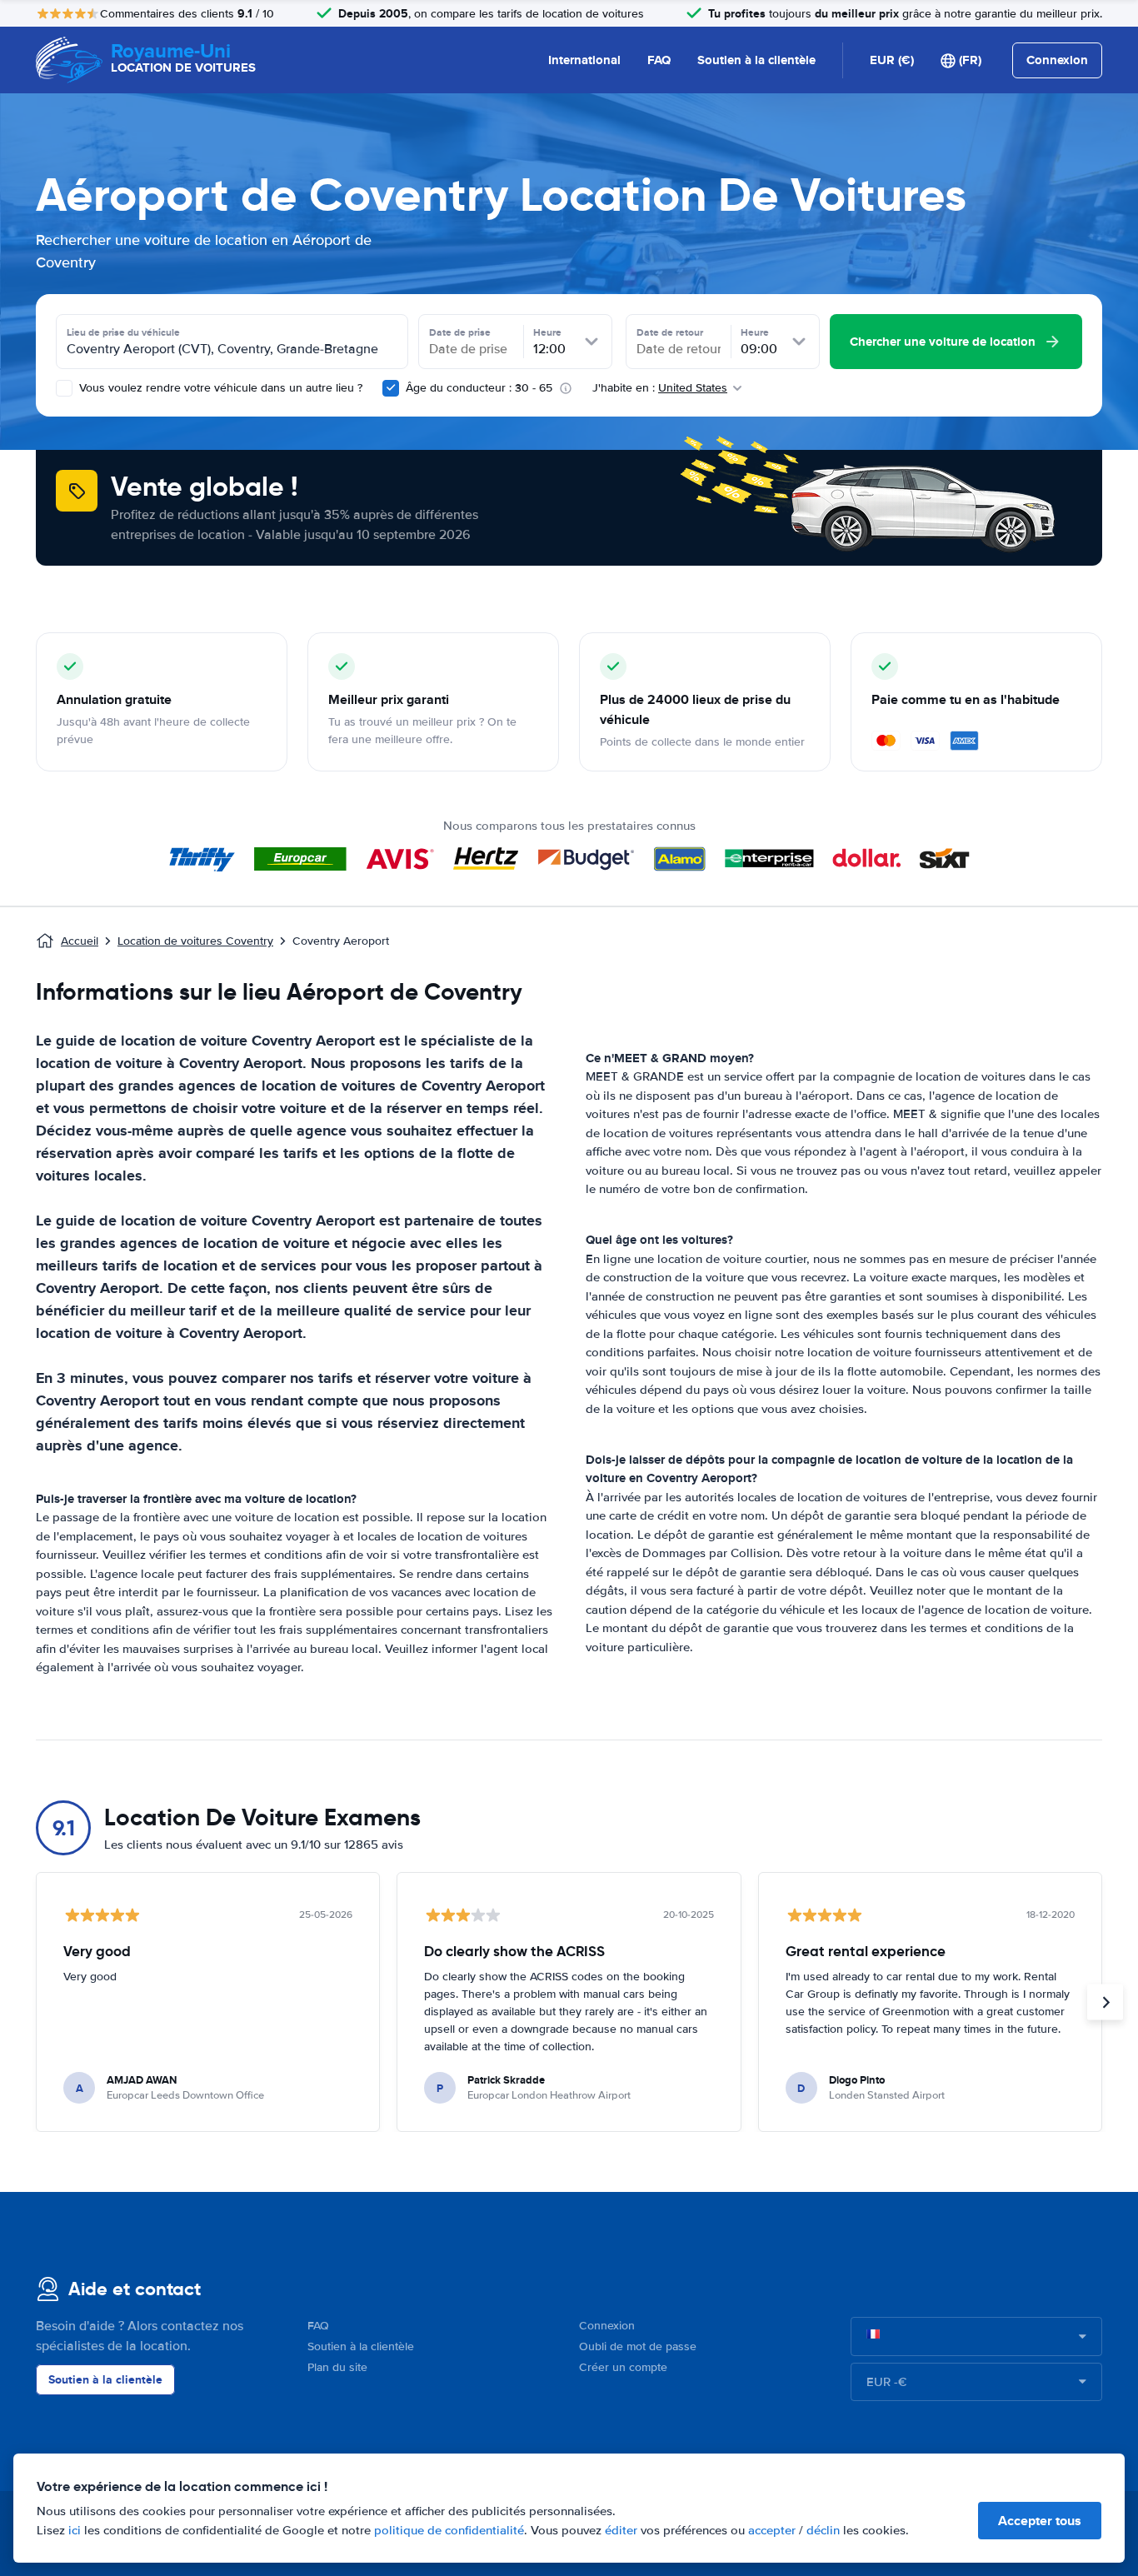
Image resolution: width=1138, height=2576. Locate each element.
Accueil (80, 941)
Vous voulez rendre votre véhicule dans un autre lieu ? (219, 388)
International (584, 60)
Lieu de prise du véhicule (123, 332)
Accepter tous (1040, 2521)
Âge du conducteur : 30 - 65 (479, 388)
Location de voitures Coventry (195, 941)
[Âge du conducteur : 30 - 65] (391, 388)
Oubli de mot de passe (638, 2346)
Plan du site (337, 2367)
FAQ (659, 60)
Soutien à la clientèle (756, 60)
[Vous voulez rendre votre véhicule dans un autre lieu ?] (64, 388)
